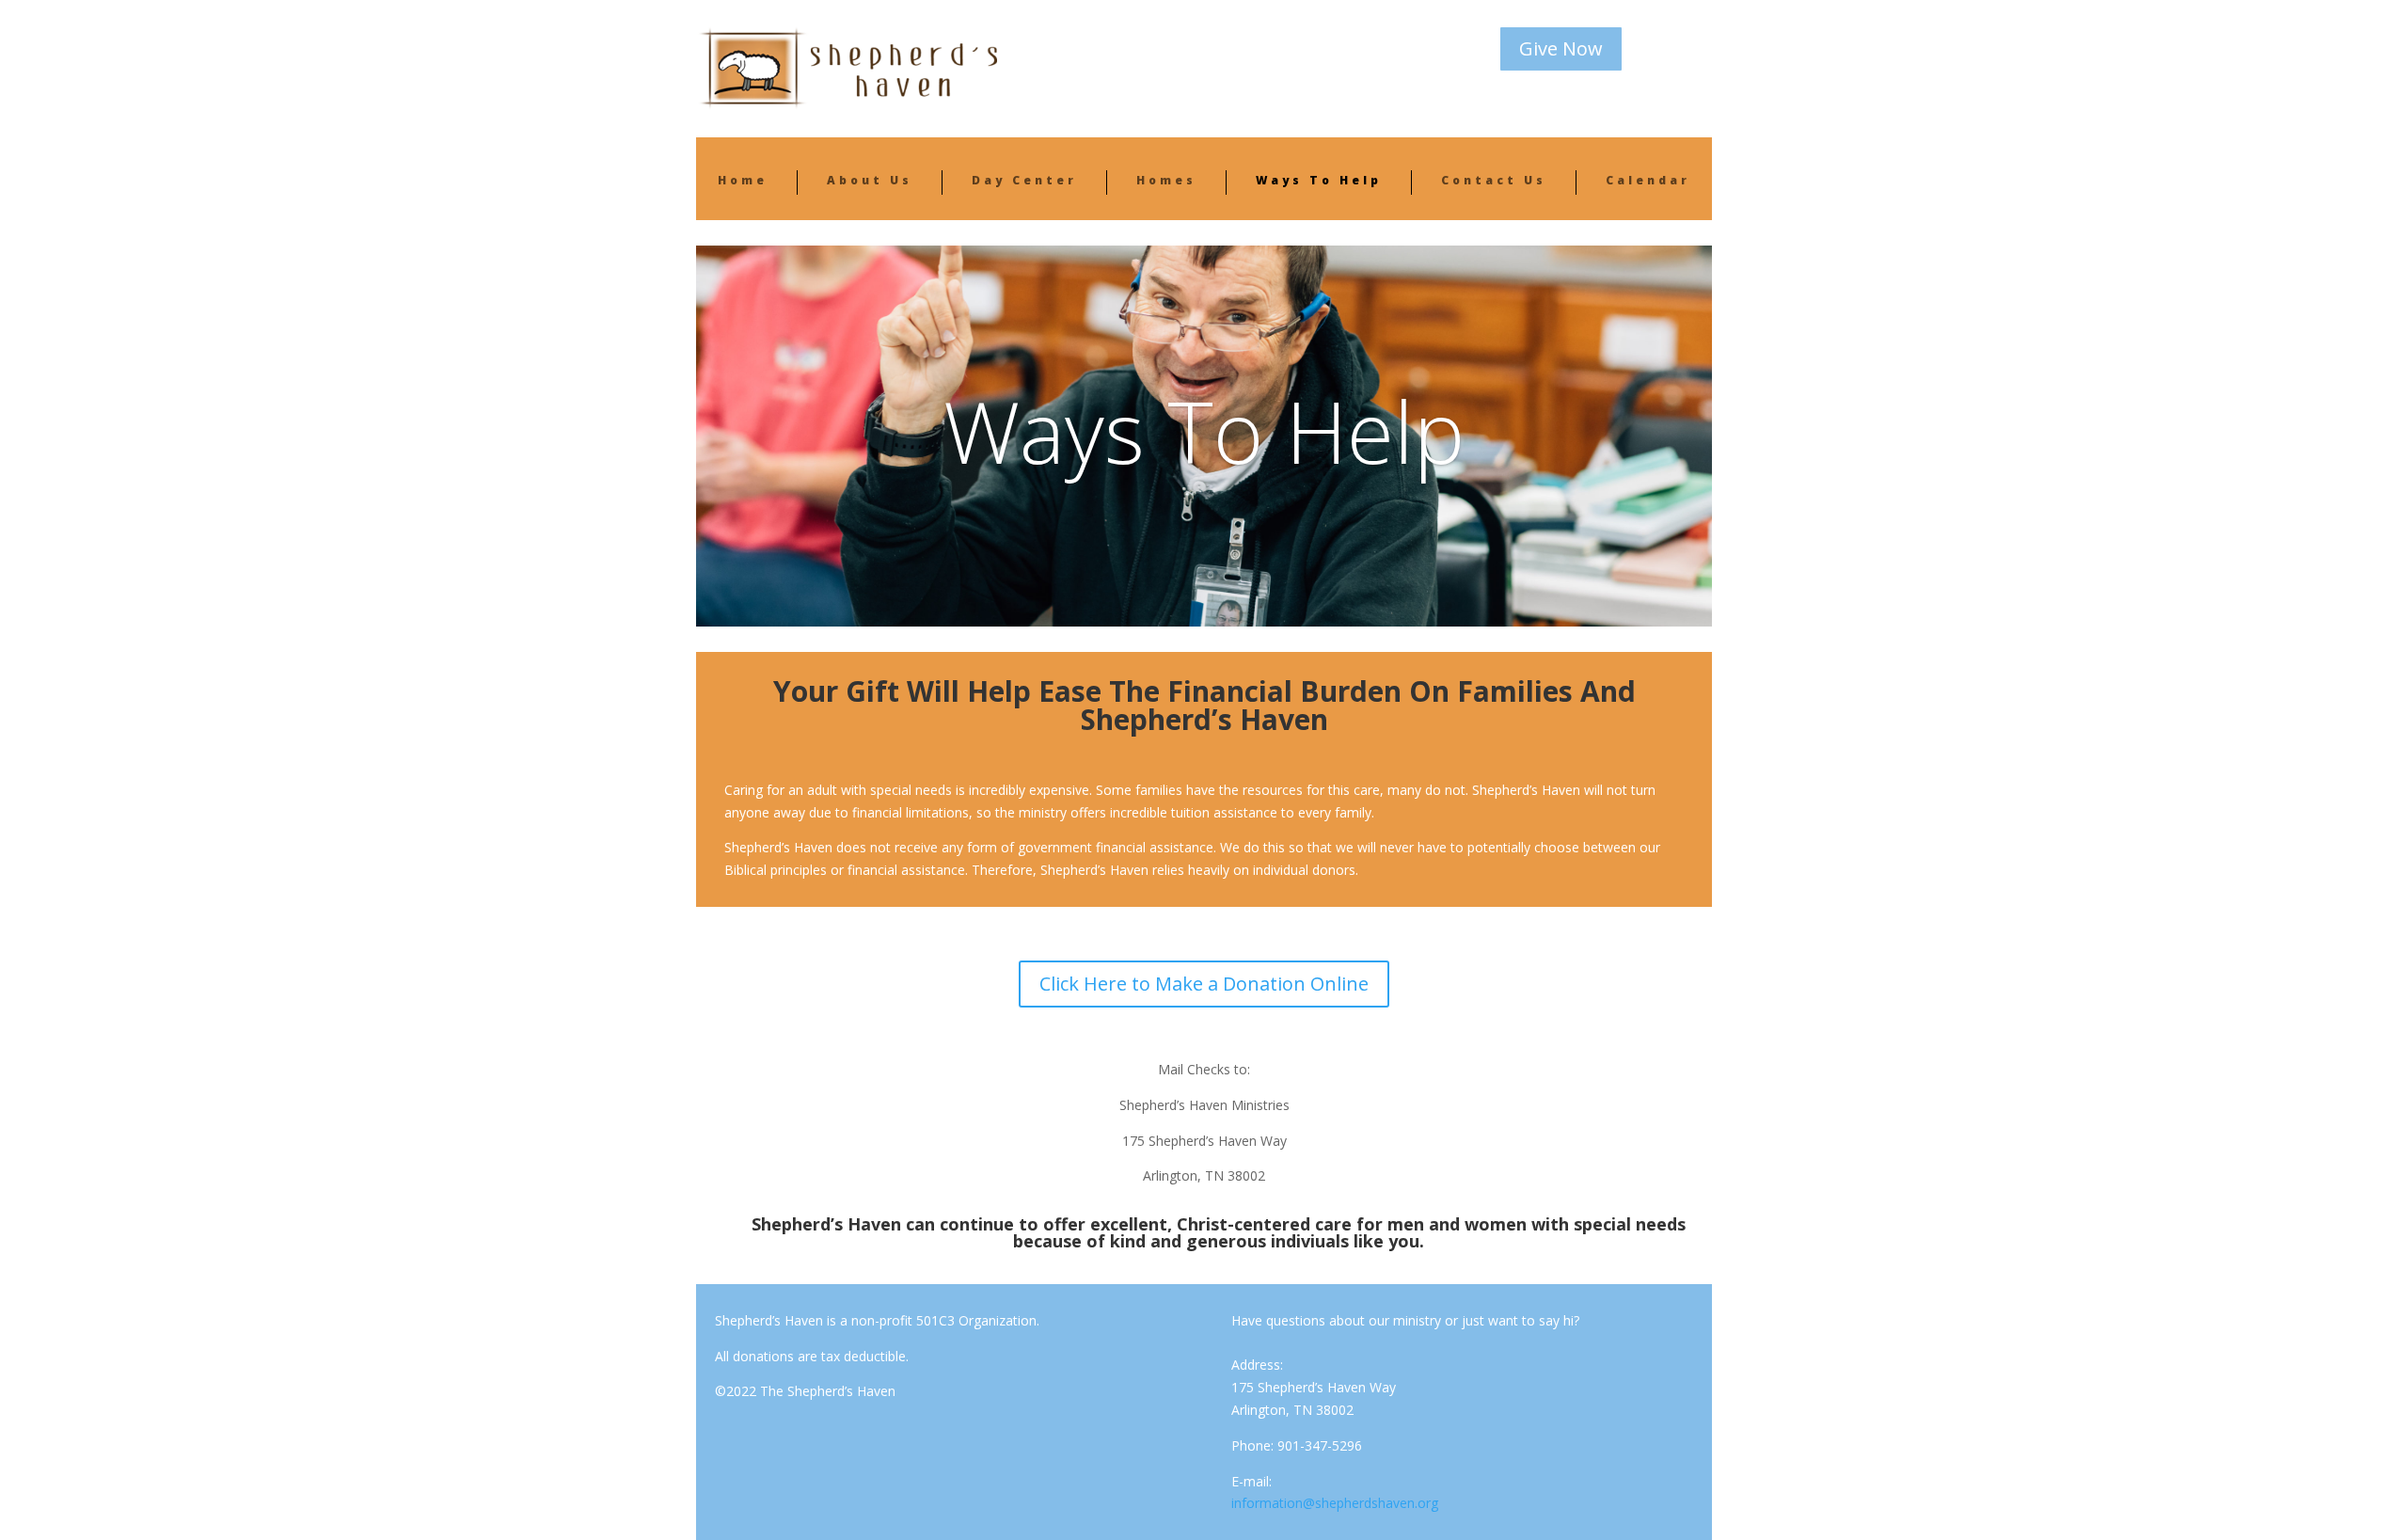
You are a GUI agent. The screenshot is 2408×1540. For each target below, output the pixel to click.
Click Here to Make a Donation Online (1204, 984)
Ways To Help (1319, 180)
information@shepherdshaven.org (1335, 1503)
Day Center (1024, 180)
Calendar (1648, 180)
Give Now (1561, 48)
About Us (870, 180)
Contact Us (1494, 180)
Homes (1166, 180)
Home (743, 180)
